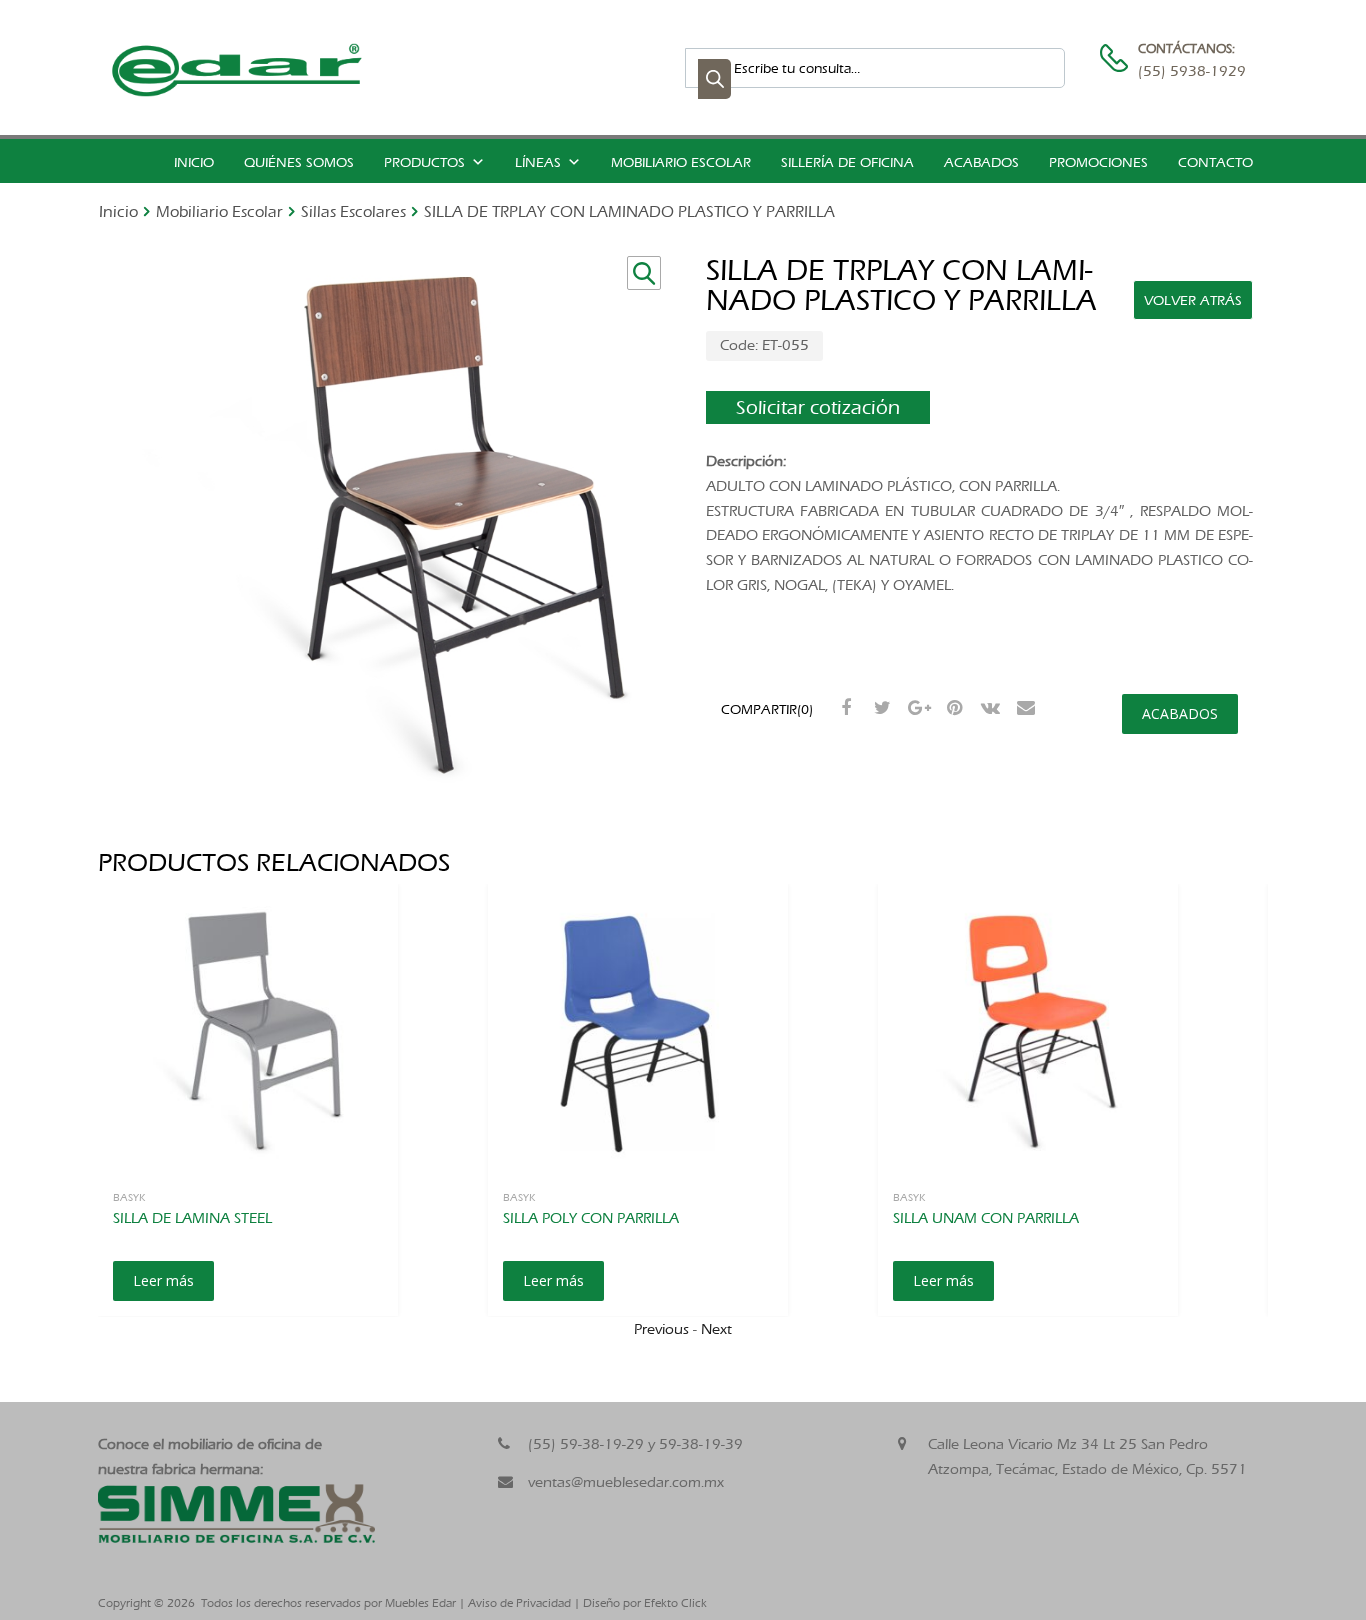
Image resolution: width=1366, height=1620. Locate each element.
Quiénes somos (299, 162)
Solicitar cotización (818, 407)
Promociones (1098, 162)
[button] (644, 273)
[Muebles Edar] (238, 92)
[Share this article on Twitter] (880, 708)
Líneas (538, 162)
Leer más (163, 1280)
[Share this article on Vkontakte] (988, 708)
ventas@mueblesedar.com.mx (626, 1482)
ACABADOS (1180, 713)
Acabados (981, 162)
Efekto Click (675, 1603)
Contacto (1215, 162)
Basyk (129, 1197)
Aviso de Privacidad (519, 1603)
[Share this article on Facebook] (844, 708)
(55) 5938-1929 (1187, 71)
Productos (424, 162)
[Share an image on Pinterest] (952, 708)
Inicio (194, 162)
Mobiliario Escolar (681, 162)
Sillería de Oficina (847, 162)
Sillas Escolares (353, 211)
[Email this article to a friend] (1024, 708)
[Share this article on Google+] (916, 708)
